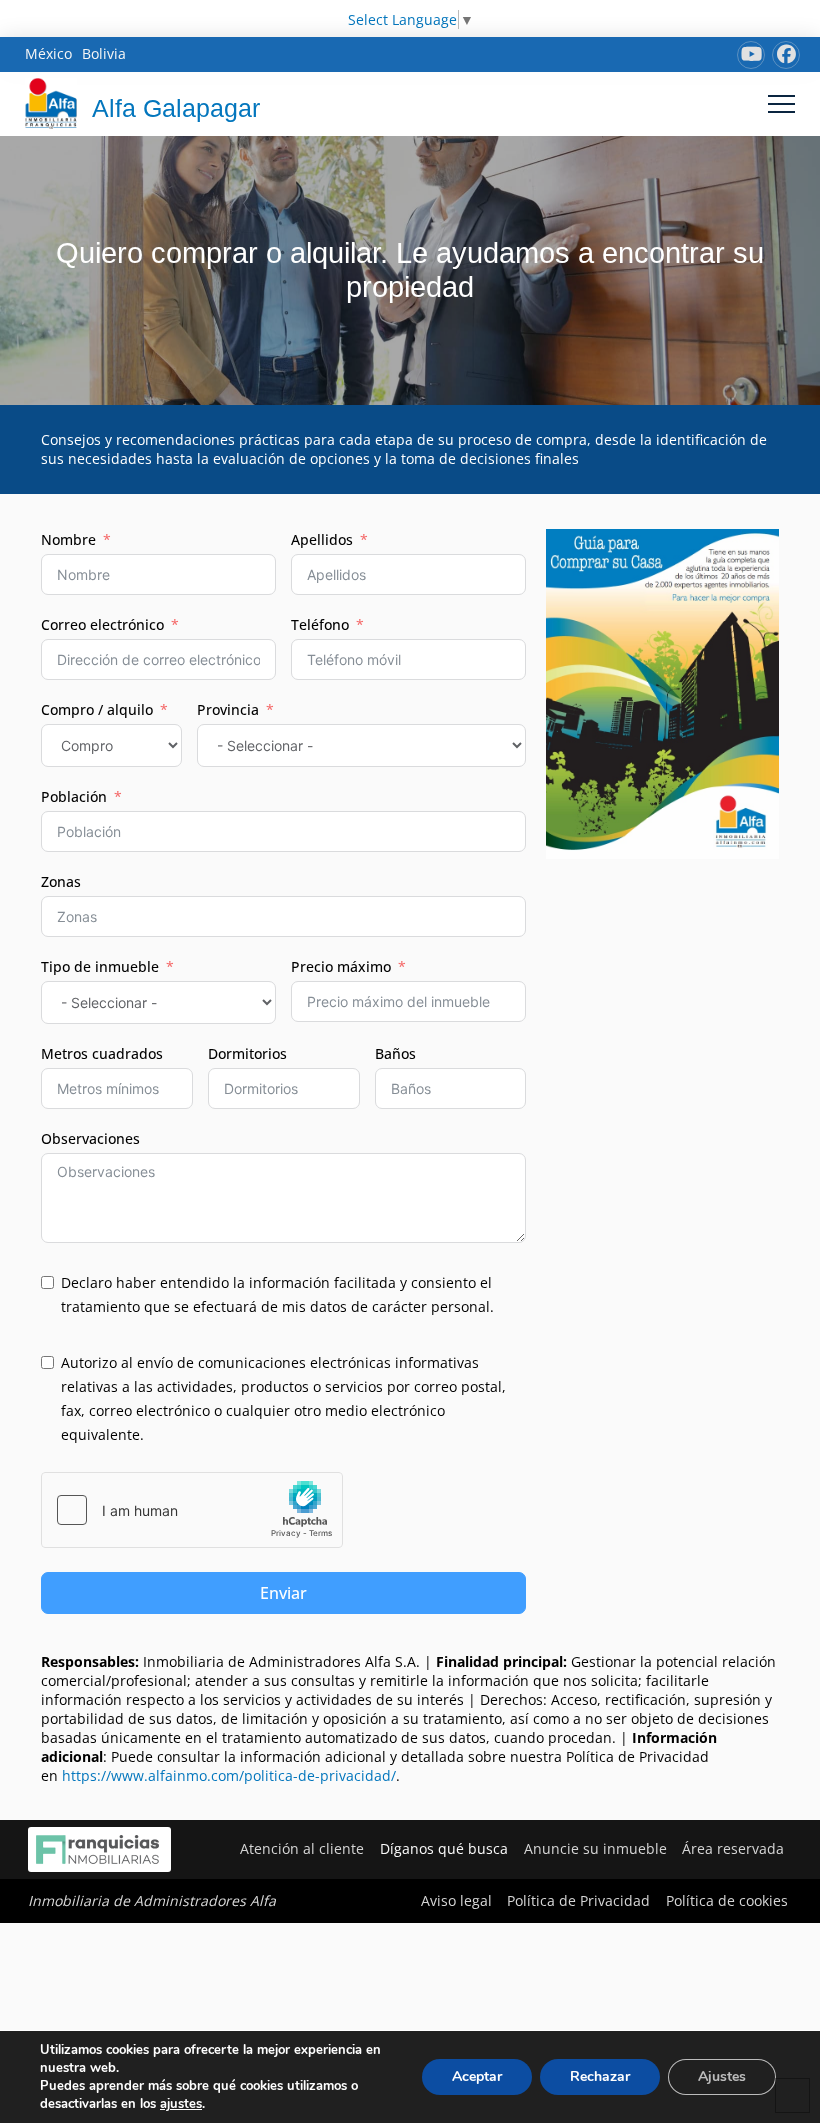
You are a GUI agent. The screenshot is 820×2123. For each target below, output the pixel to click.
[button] (781, 103)
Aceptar (477, 2076)
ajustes (181, 2104)
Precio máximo (341, 966)
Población (74, 796)
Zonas (61, 881)
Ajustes (722, 2076)
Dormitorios (247, 1053)
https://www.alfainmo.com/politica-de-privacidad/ (229, 1775)
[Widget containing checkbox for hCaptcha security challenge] (192, 1510)
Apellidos (322, 539)
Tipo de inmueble (100, 966)
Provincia (228, 709)
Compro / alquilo (97, 709)
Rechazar (600, 2076)
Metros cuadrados (102, 1053)
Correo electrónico (102, 624)
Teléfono (320, 624)
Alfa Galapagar (176, 108)
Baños (395, 1053)
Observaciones (90, 1138)
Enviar (283, 1593)
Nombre (68, 539)
